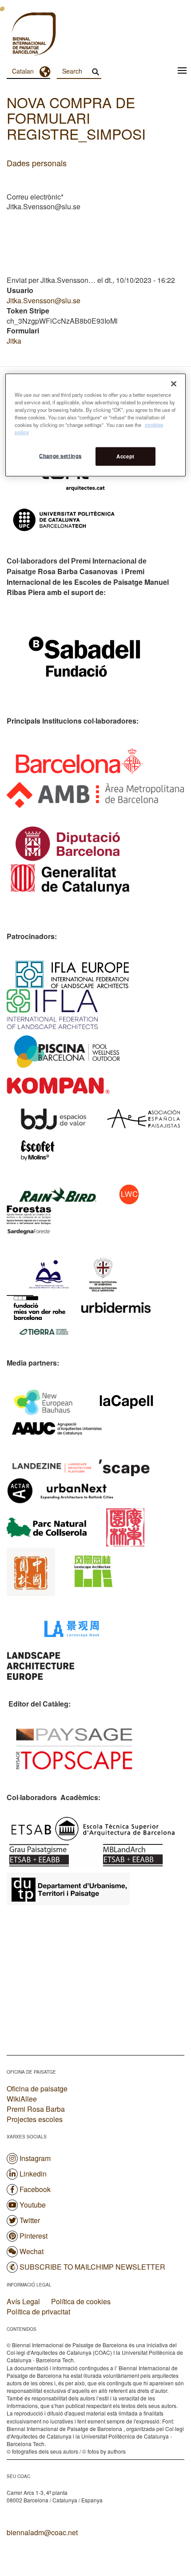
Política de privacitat (38, 2312)
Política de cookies (81, 2302)
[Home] (18, 35)
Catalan (23, 71)
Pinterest (34, 2236)
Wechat (32, 2251)
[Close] (174, 384)
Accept (125, 456)
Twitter (30, 2220)
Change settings (60, 455)
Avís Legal (23, 2302)
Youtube (33, 2205)
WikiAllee (22, 2099)
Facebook (35, 2189)
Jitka (14, 341)
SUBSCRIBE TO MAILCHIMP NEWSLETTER (92, 2267)
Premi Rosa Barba (36, 2109)
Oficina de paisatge (37, 2089)
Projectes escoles (35, 2119)
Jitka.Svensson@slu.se (44, 300)
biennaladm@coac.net (42, 2532)
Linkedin (33, 2174)
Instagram (35, 2158)
